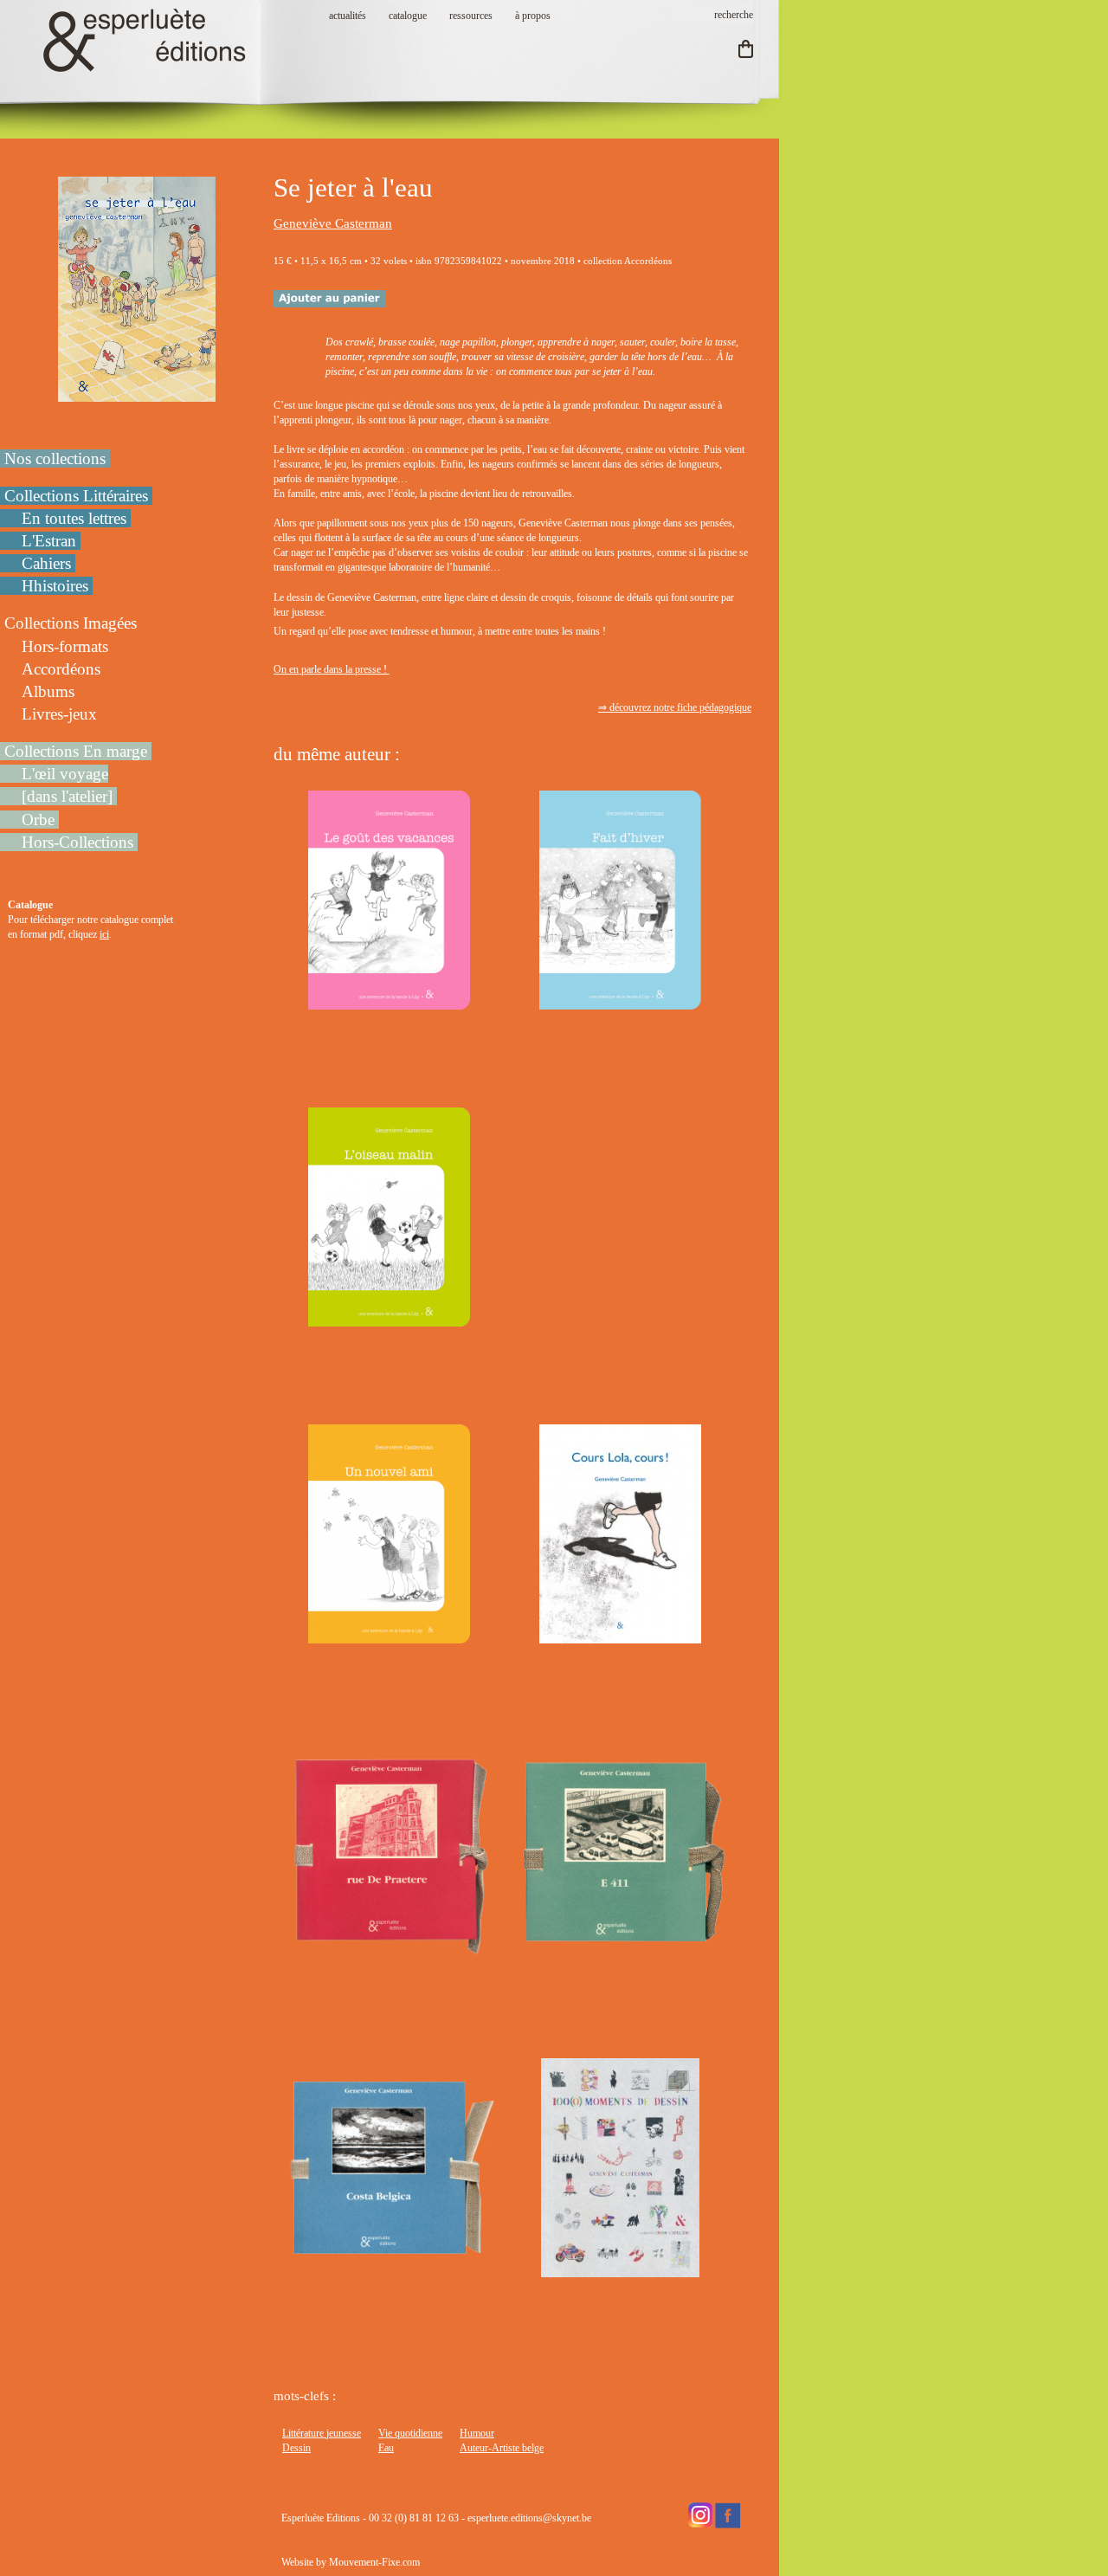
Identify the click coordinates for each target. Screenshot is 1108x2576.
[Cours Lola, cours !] (620, 1636)
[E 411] (620, 1953)
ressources (471, 16)
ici (104, 934)
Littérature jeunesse (322, 2433)
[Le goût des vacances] (389, 1002)
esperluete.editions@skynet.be (529, 2518)
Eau (386, 2448)
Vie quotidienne (410, 2433)
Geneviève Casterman (333, 223)
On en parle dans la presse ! (332, 669)
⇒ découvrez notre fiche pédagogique (675, 707)
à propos (533, 16)
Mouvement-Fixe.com (374, 2562)
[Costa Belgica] (389, 2269)
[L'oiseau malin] (389, 1319)
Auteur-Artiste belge (502, 2448)
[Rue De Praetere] (389, 1953)
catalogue (408, 16)
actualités (348, 16)
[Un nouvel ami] (389, 1636)
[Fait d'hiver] (620, 1002)
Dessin (296, 2448)
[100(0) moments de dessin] (620, 2269)
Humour (477, 2433)
